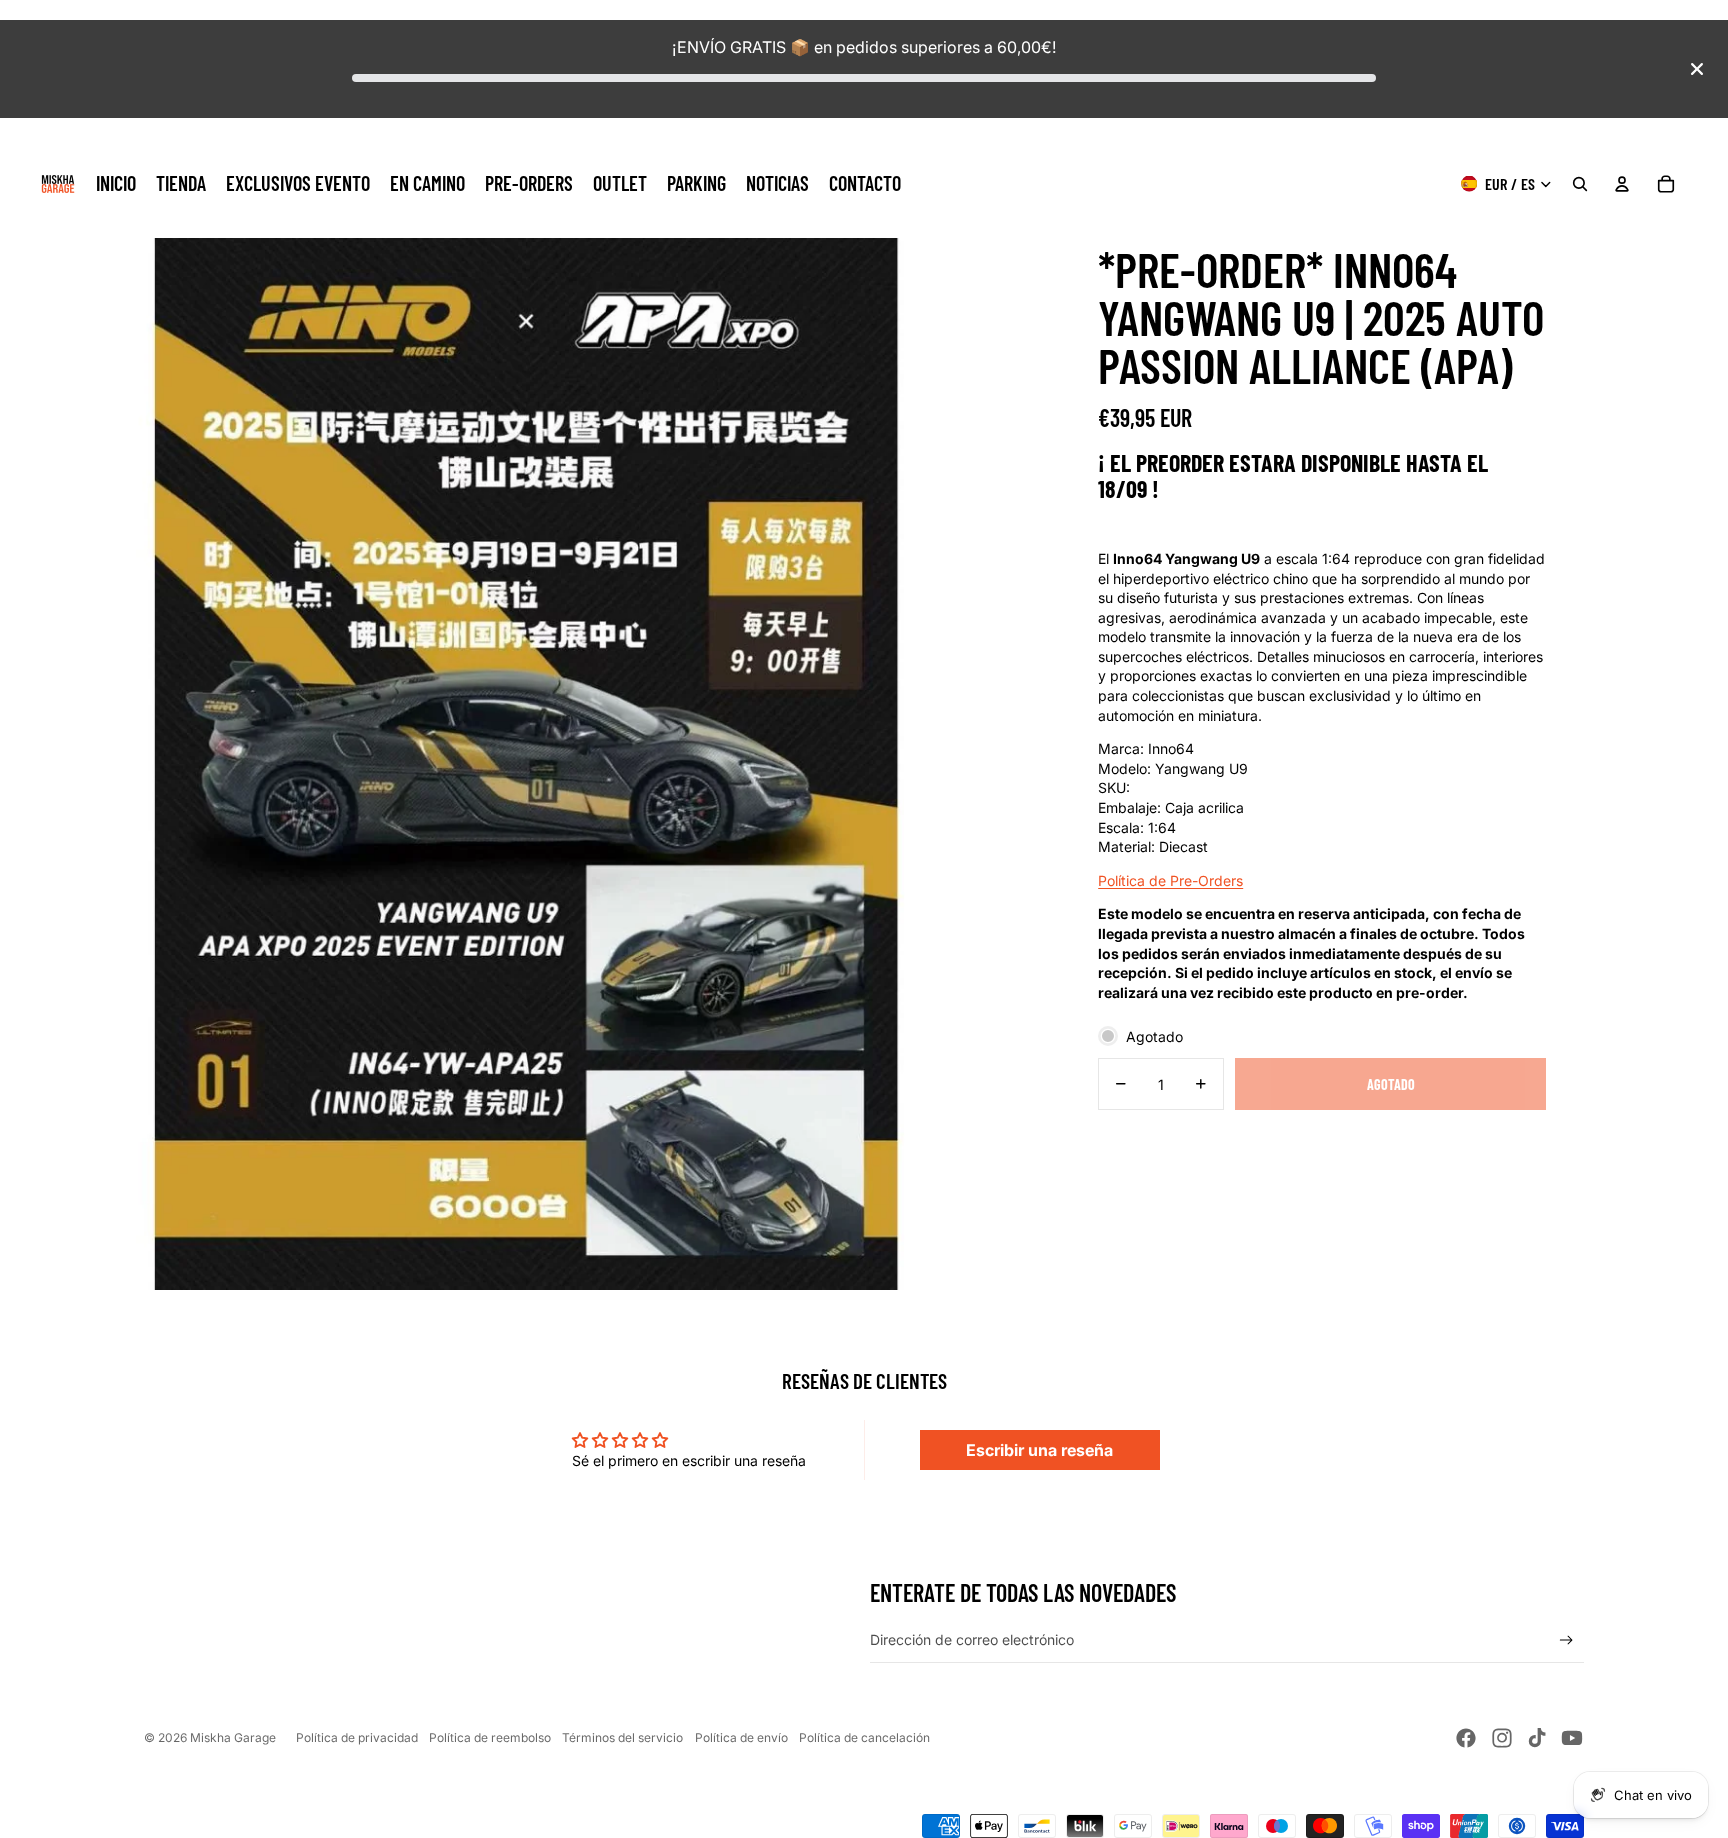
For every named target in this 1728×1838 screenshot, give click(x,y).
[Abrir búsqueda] (1580, 184)
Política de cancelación (864, 1737)
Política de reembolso (490, 1737)
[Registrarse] (1566, 1640)
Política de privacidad (357, 1737)
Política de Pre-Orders (1170, 879)
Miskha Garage (233, 1737)
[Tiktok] (1537, 1738)
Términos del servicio (622, 1737)
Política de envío (741, 1737)
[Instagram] (1502, 1738)
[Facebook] (1466, 1738)
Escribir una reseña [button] (1039, 1450)
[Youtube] (1572, 1738)
